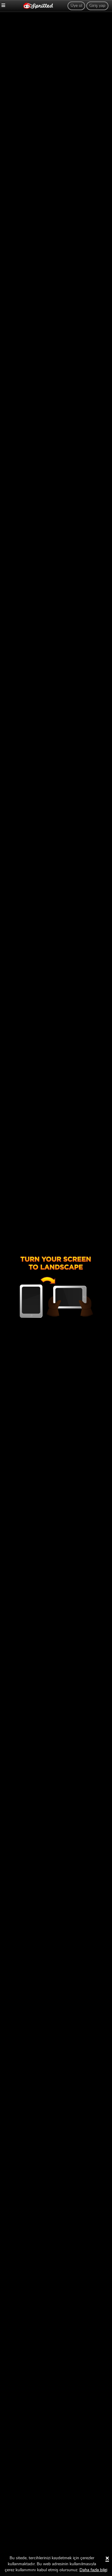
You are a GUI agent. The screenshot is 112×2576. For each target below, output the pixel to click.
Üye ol (76, 6)
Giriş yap (97, 6)
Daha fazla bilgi (93, 2570)
